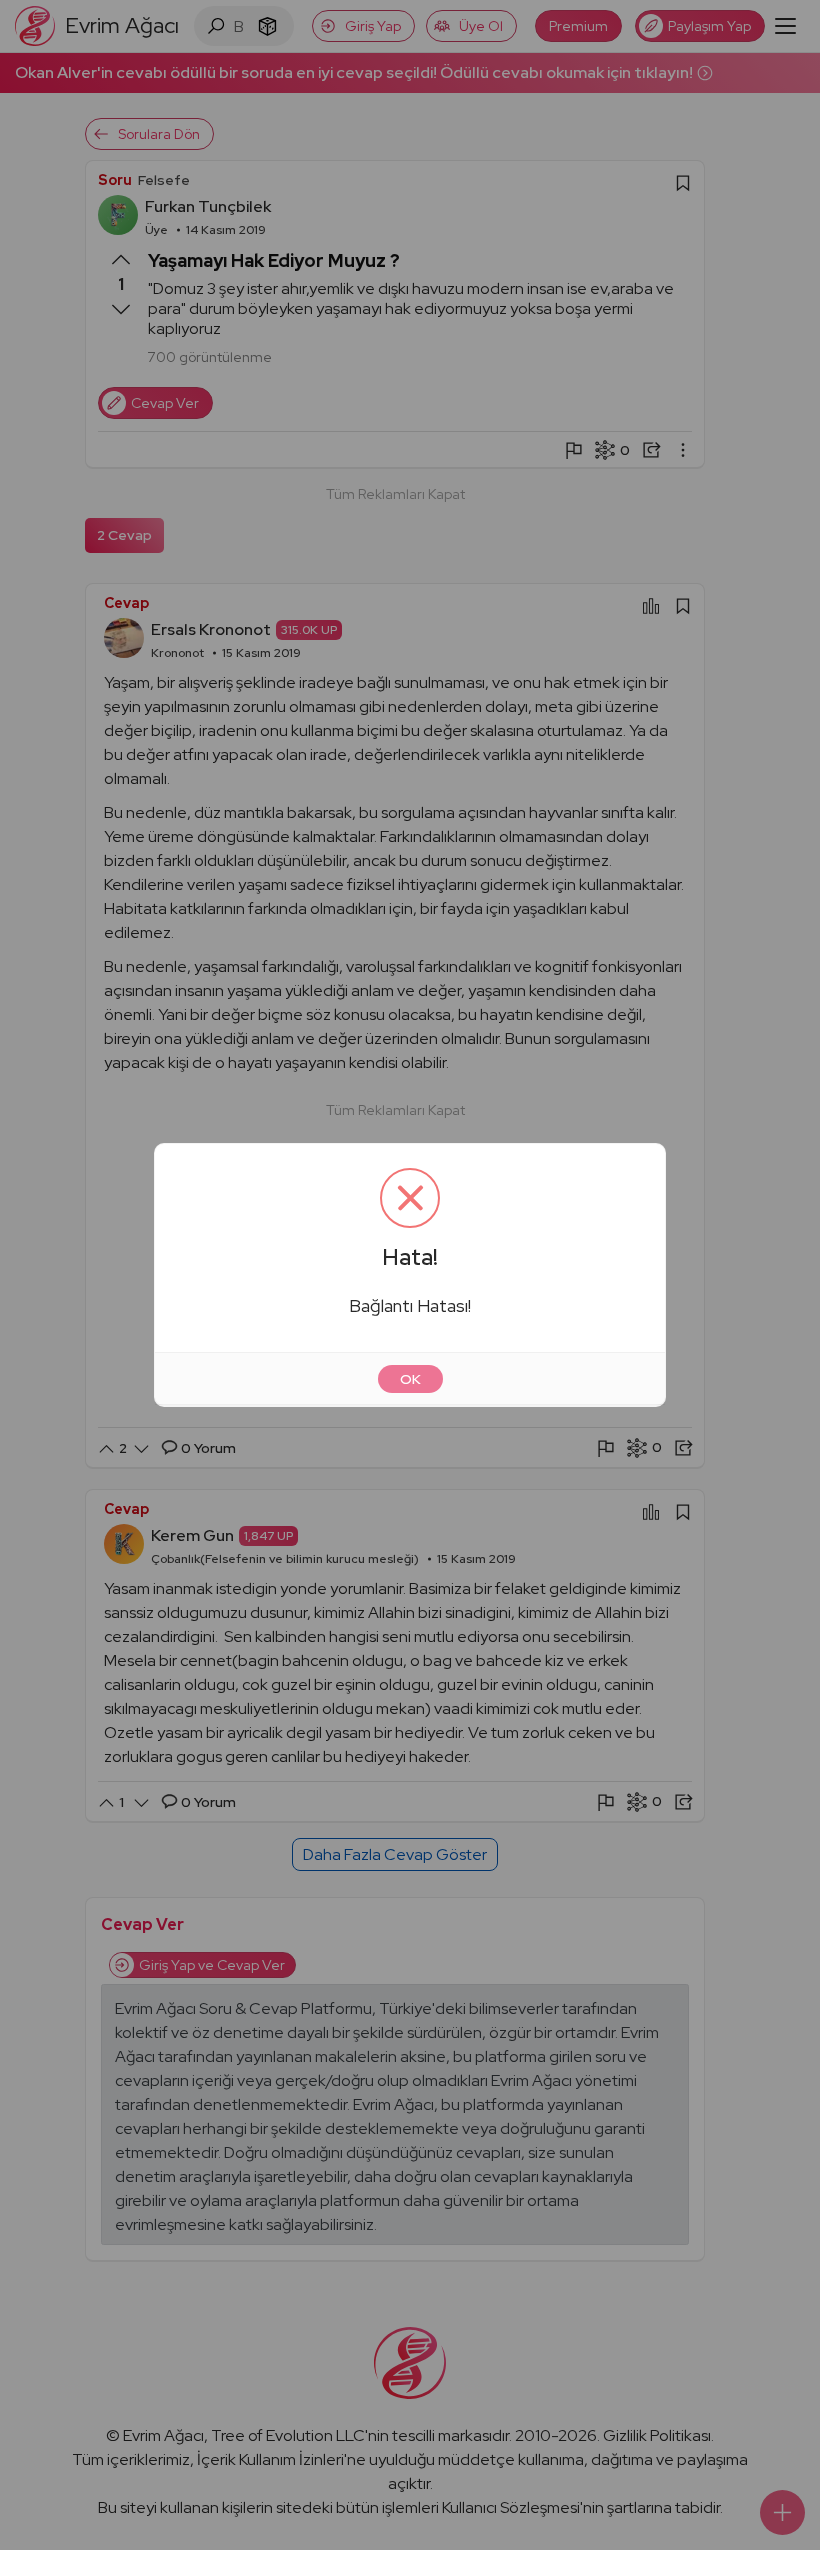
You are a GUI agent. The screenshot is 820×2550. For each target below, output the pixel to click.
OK (410, 1379)
